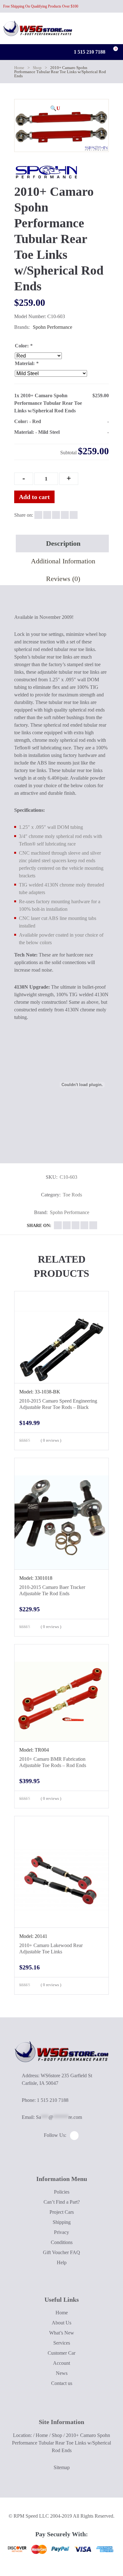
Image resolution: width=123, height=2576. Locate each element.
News (62, 2373)
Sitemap (62, 2467)
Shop (37, 68)
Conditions (62, 2242)
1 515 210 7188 (89, 52)
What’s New (62, 2333)
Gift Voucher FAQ (61, 2252)
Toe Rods (72, 1195)
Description (63, 543)
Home (19, 68)
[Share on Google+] (56, 515)
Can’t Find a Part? (62, 2202)
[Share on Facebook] (38, 515)
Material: (27, 363)
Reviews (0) (63, 579)
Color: (24, 346)
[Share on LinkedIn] (65, 515)
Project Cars (62, 2212)
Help (62, 2262)
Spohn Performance (53, 327)
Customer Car (61, 2353)
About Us (61, 2323)
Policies (62, 2192)
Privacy (61, 2232)
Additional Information (63, 561)
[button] (55, 108)
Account (61, 2363)
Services (62, 2343)
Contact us (62, 2383)
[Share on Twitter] (47, 515)
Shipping (62, 2222)
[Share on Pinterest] (74, 515)
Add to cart (34, 497)
